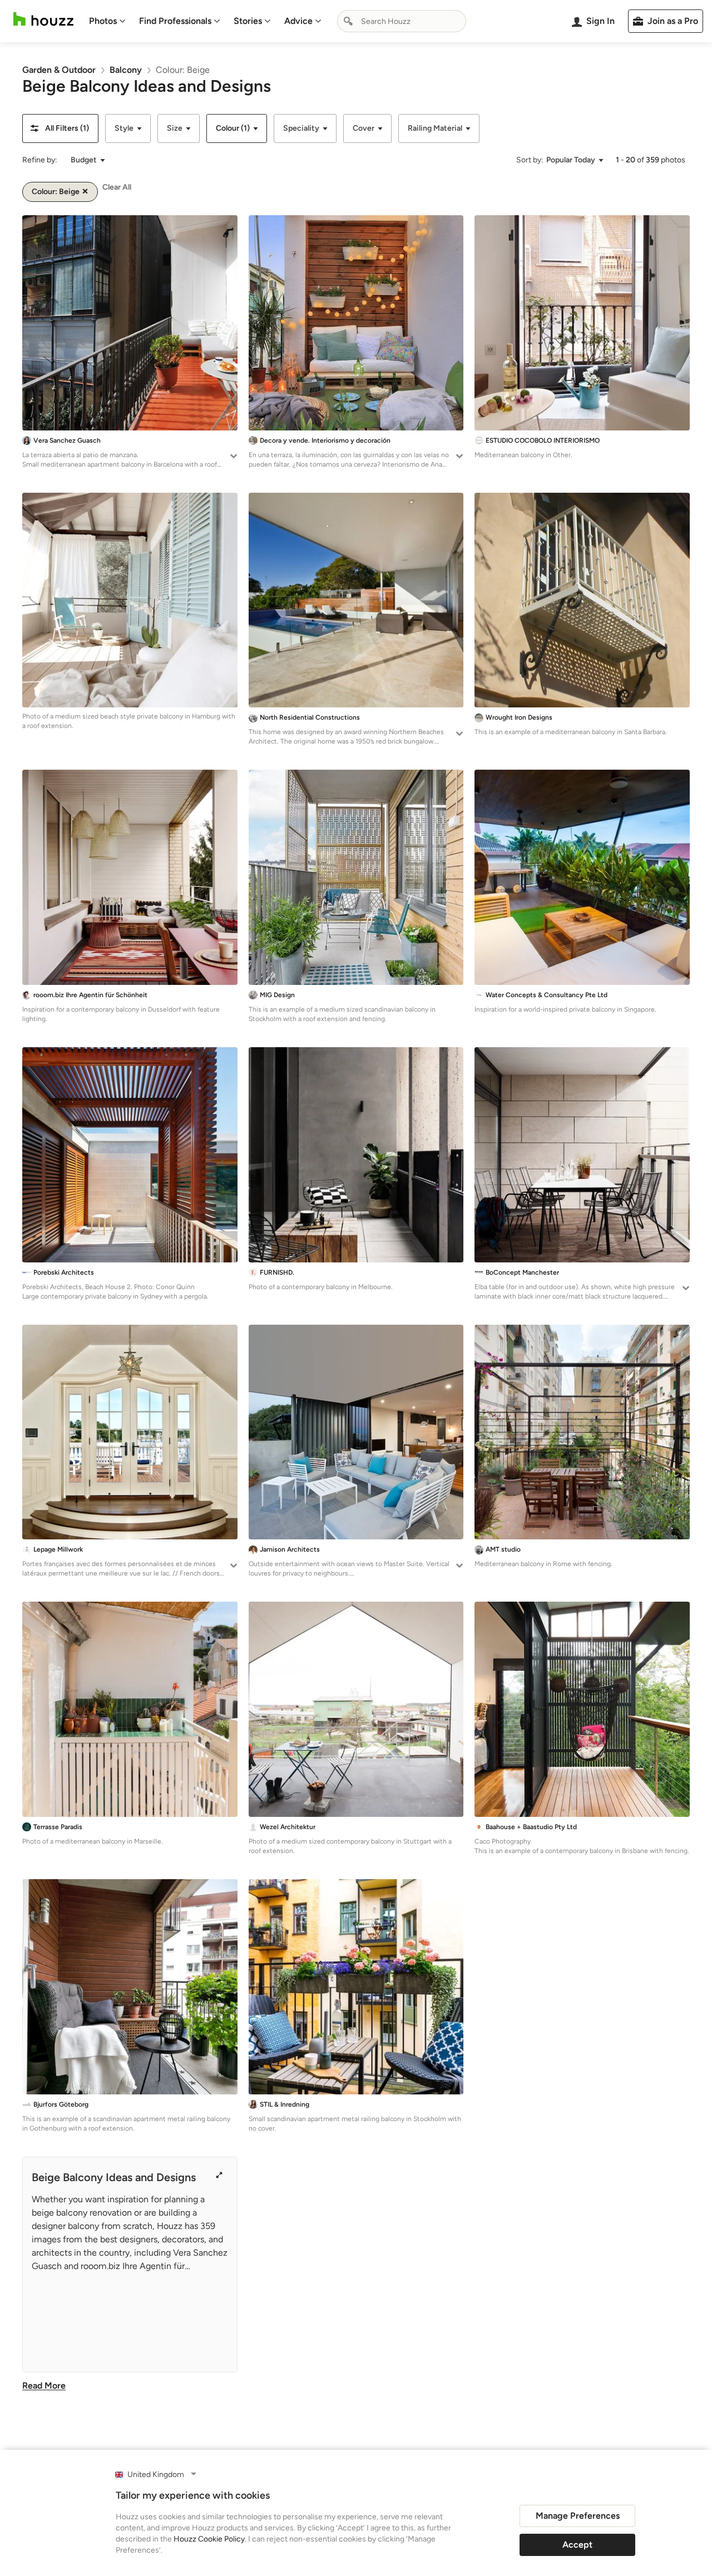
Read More (44, 2386)
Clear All (117, 187)
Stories (248, 21)
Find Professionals (175, 21)
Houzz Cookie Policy (209, 2539)
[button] (60, 128)
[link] (59, 70)
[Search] (348, 21)
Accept (577, 2545)
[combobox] (402, 21)
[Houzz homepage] (43, 19)
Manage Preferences (578, 2516)
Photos (103, 21)
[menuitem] (107, 21)
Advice (298, 21)
